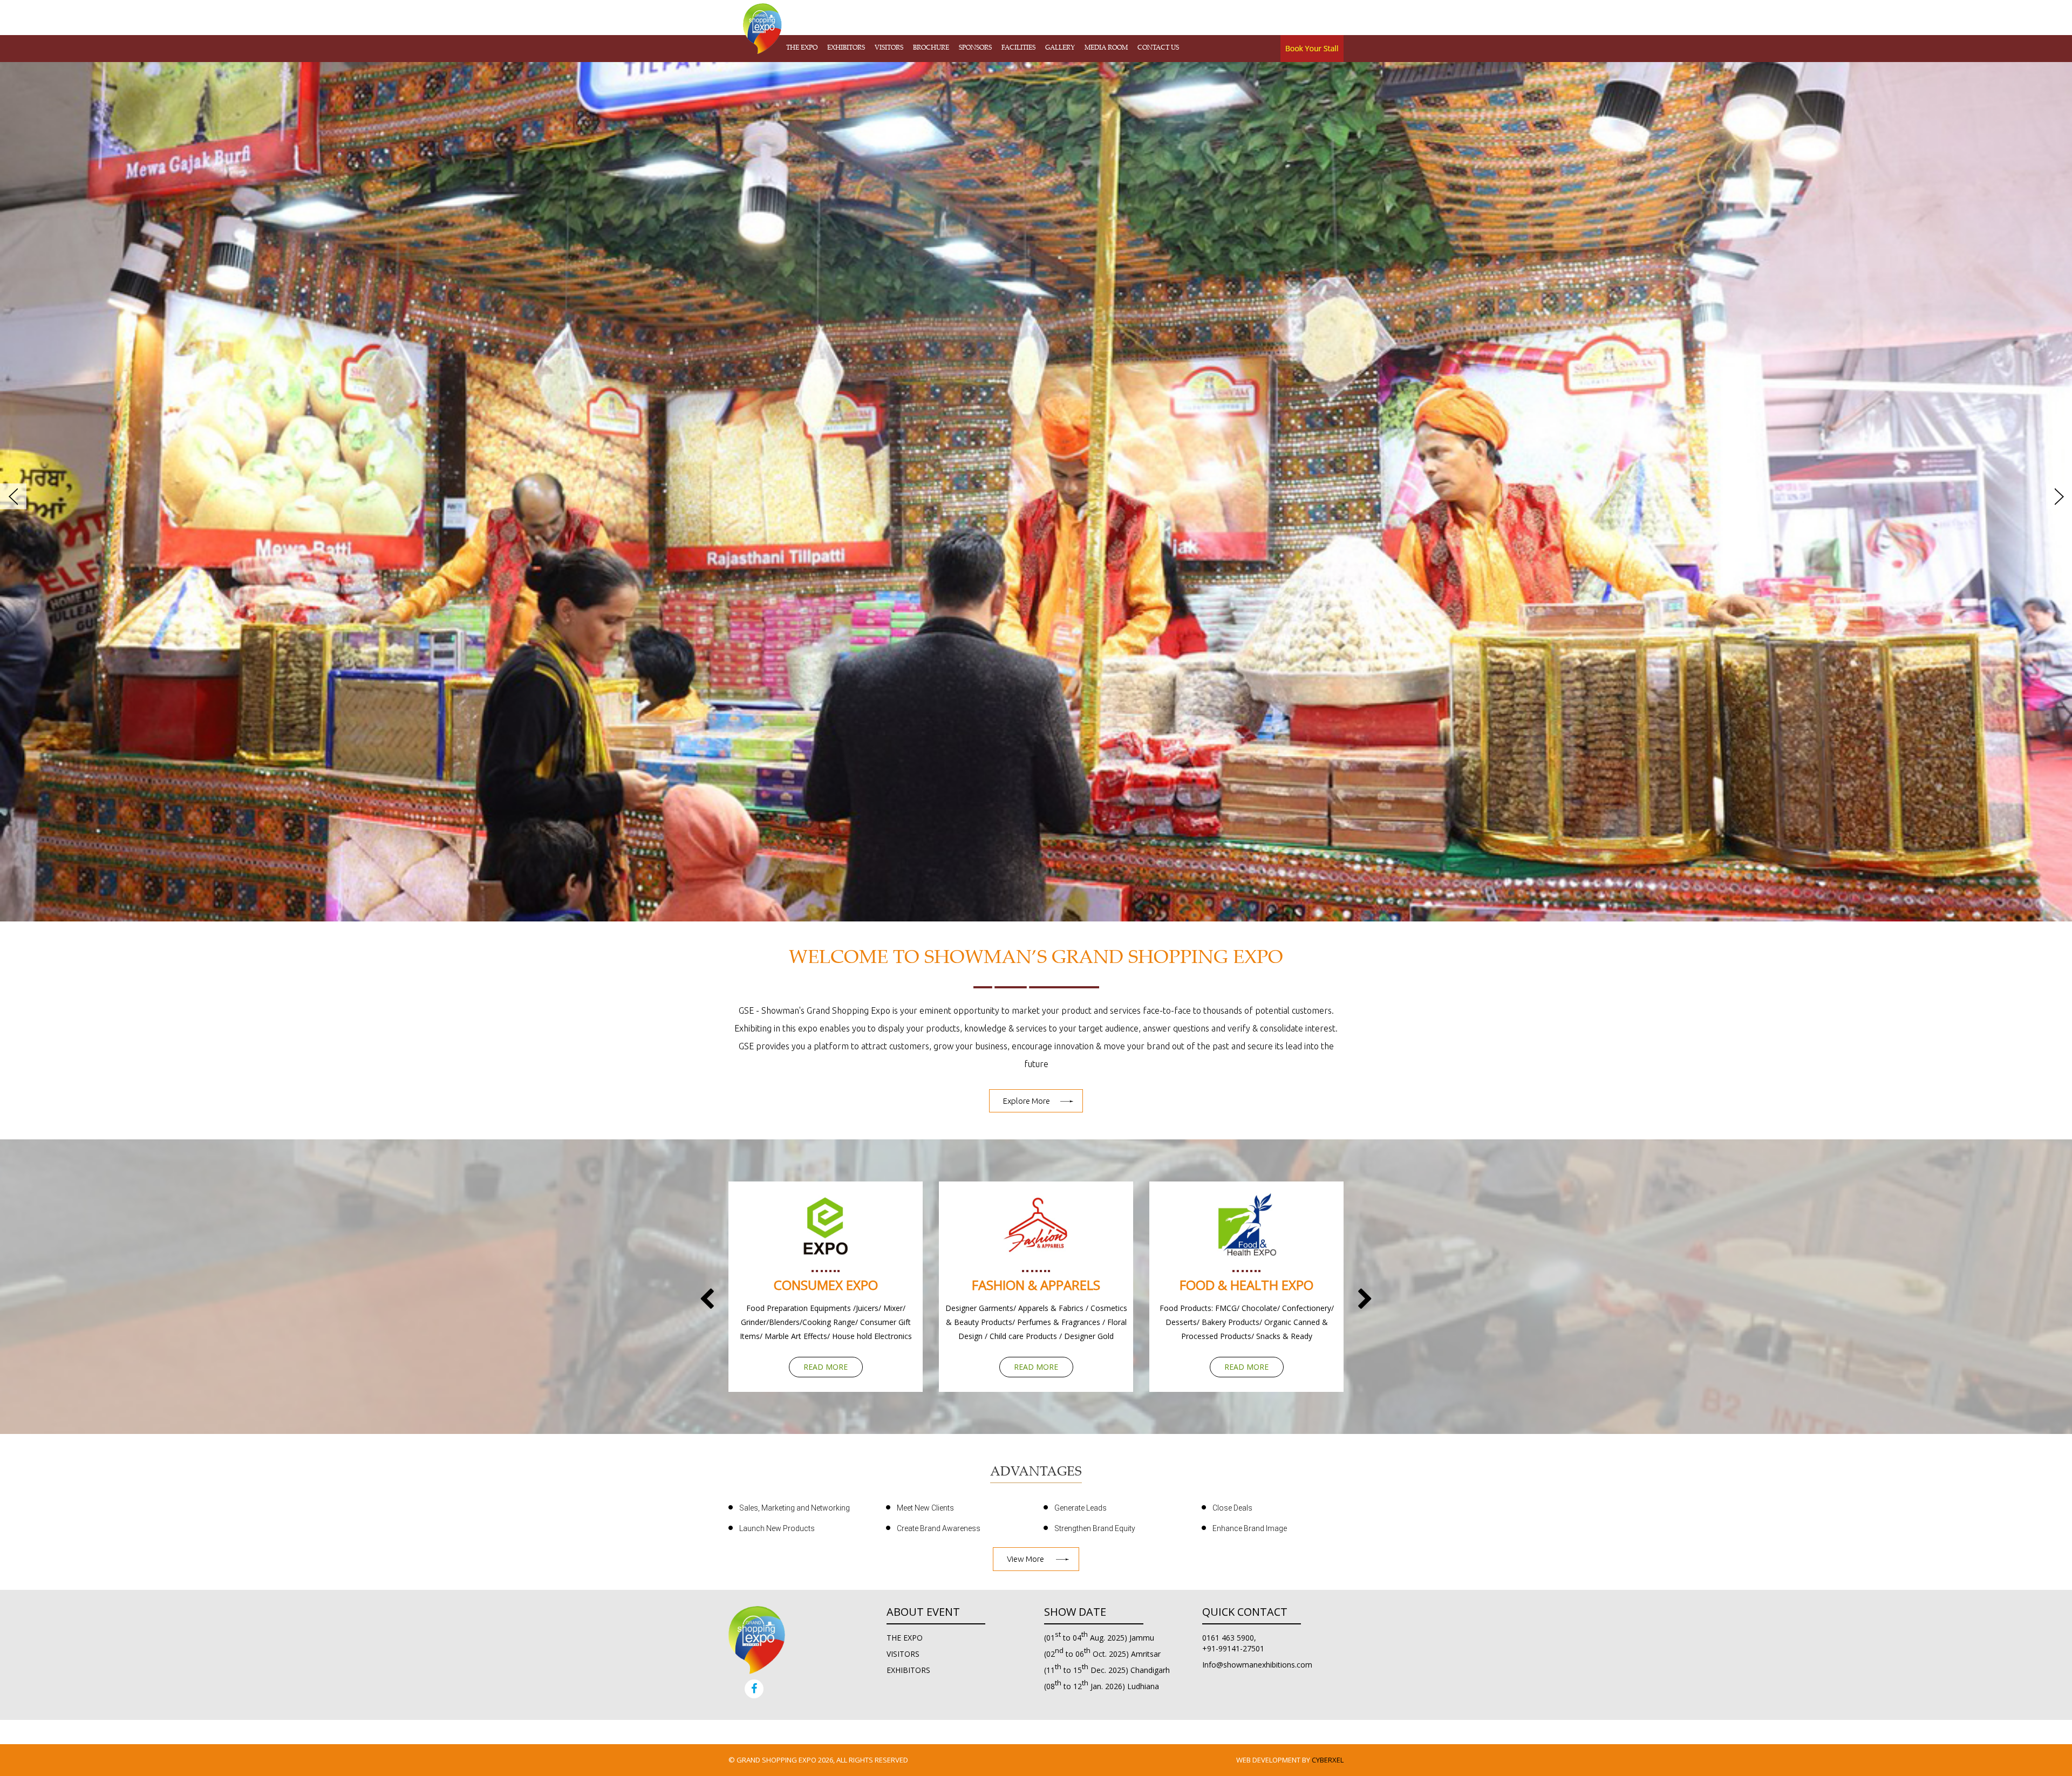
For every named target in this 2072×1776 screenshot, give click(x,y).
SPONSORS (975, 48)
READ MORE (826, 1367)
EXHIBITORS (846, 48)
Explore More (1027, 1101)
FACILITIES (1018, 48)
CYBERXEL (1328, 1760)
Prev (15, 502)
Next (2057, 502)
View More (1025, 1559)
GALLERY (1060, 48)
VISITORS (889, 48)
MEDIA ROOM (1106, 48)
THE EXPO (802, 48)
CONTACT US (1158, 48)
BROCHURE (931, 48)
